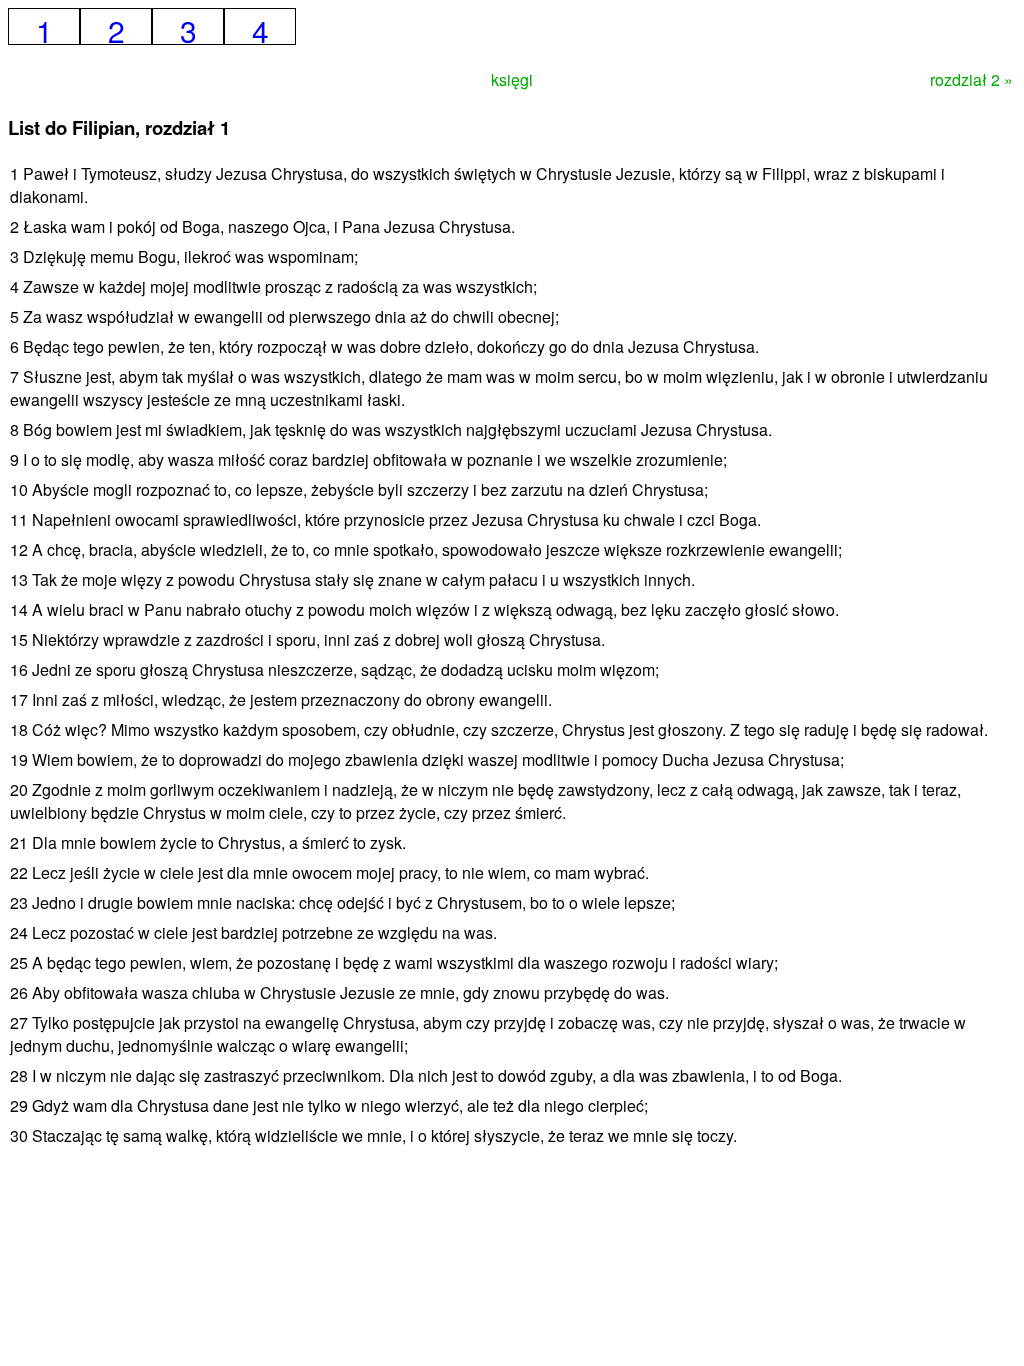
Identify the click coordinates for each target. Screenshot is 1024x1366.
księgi (512, 79)
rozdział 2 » (971, 79)
